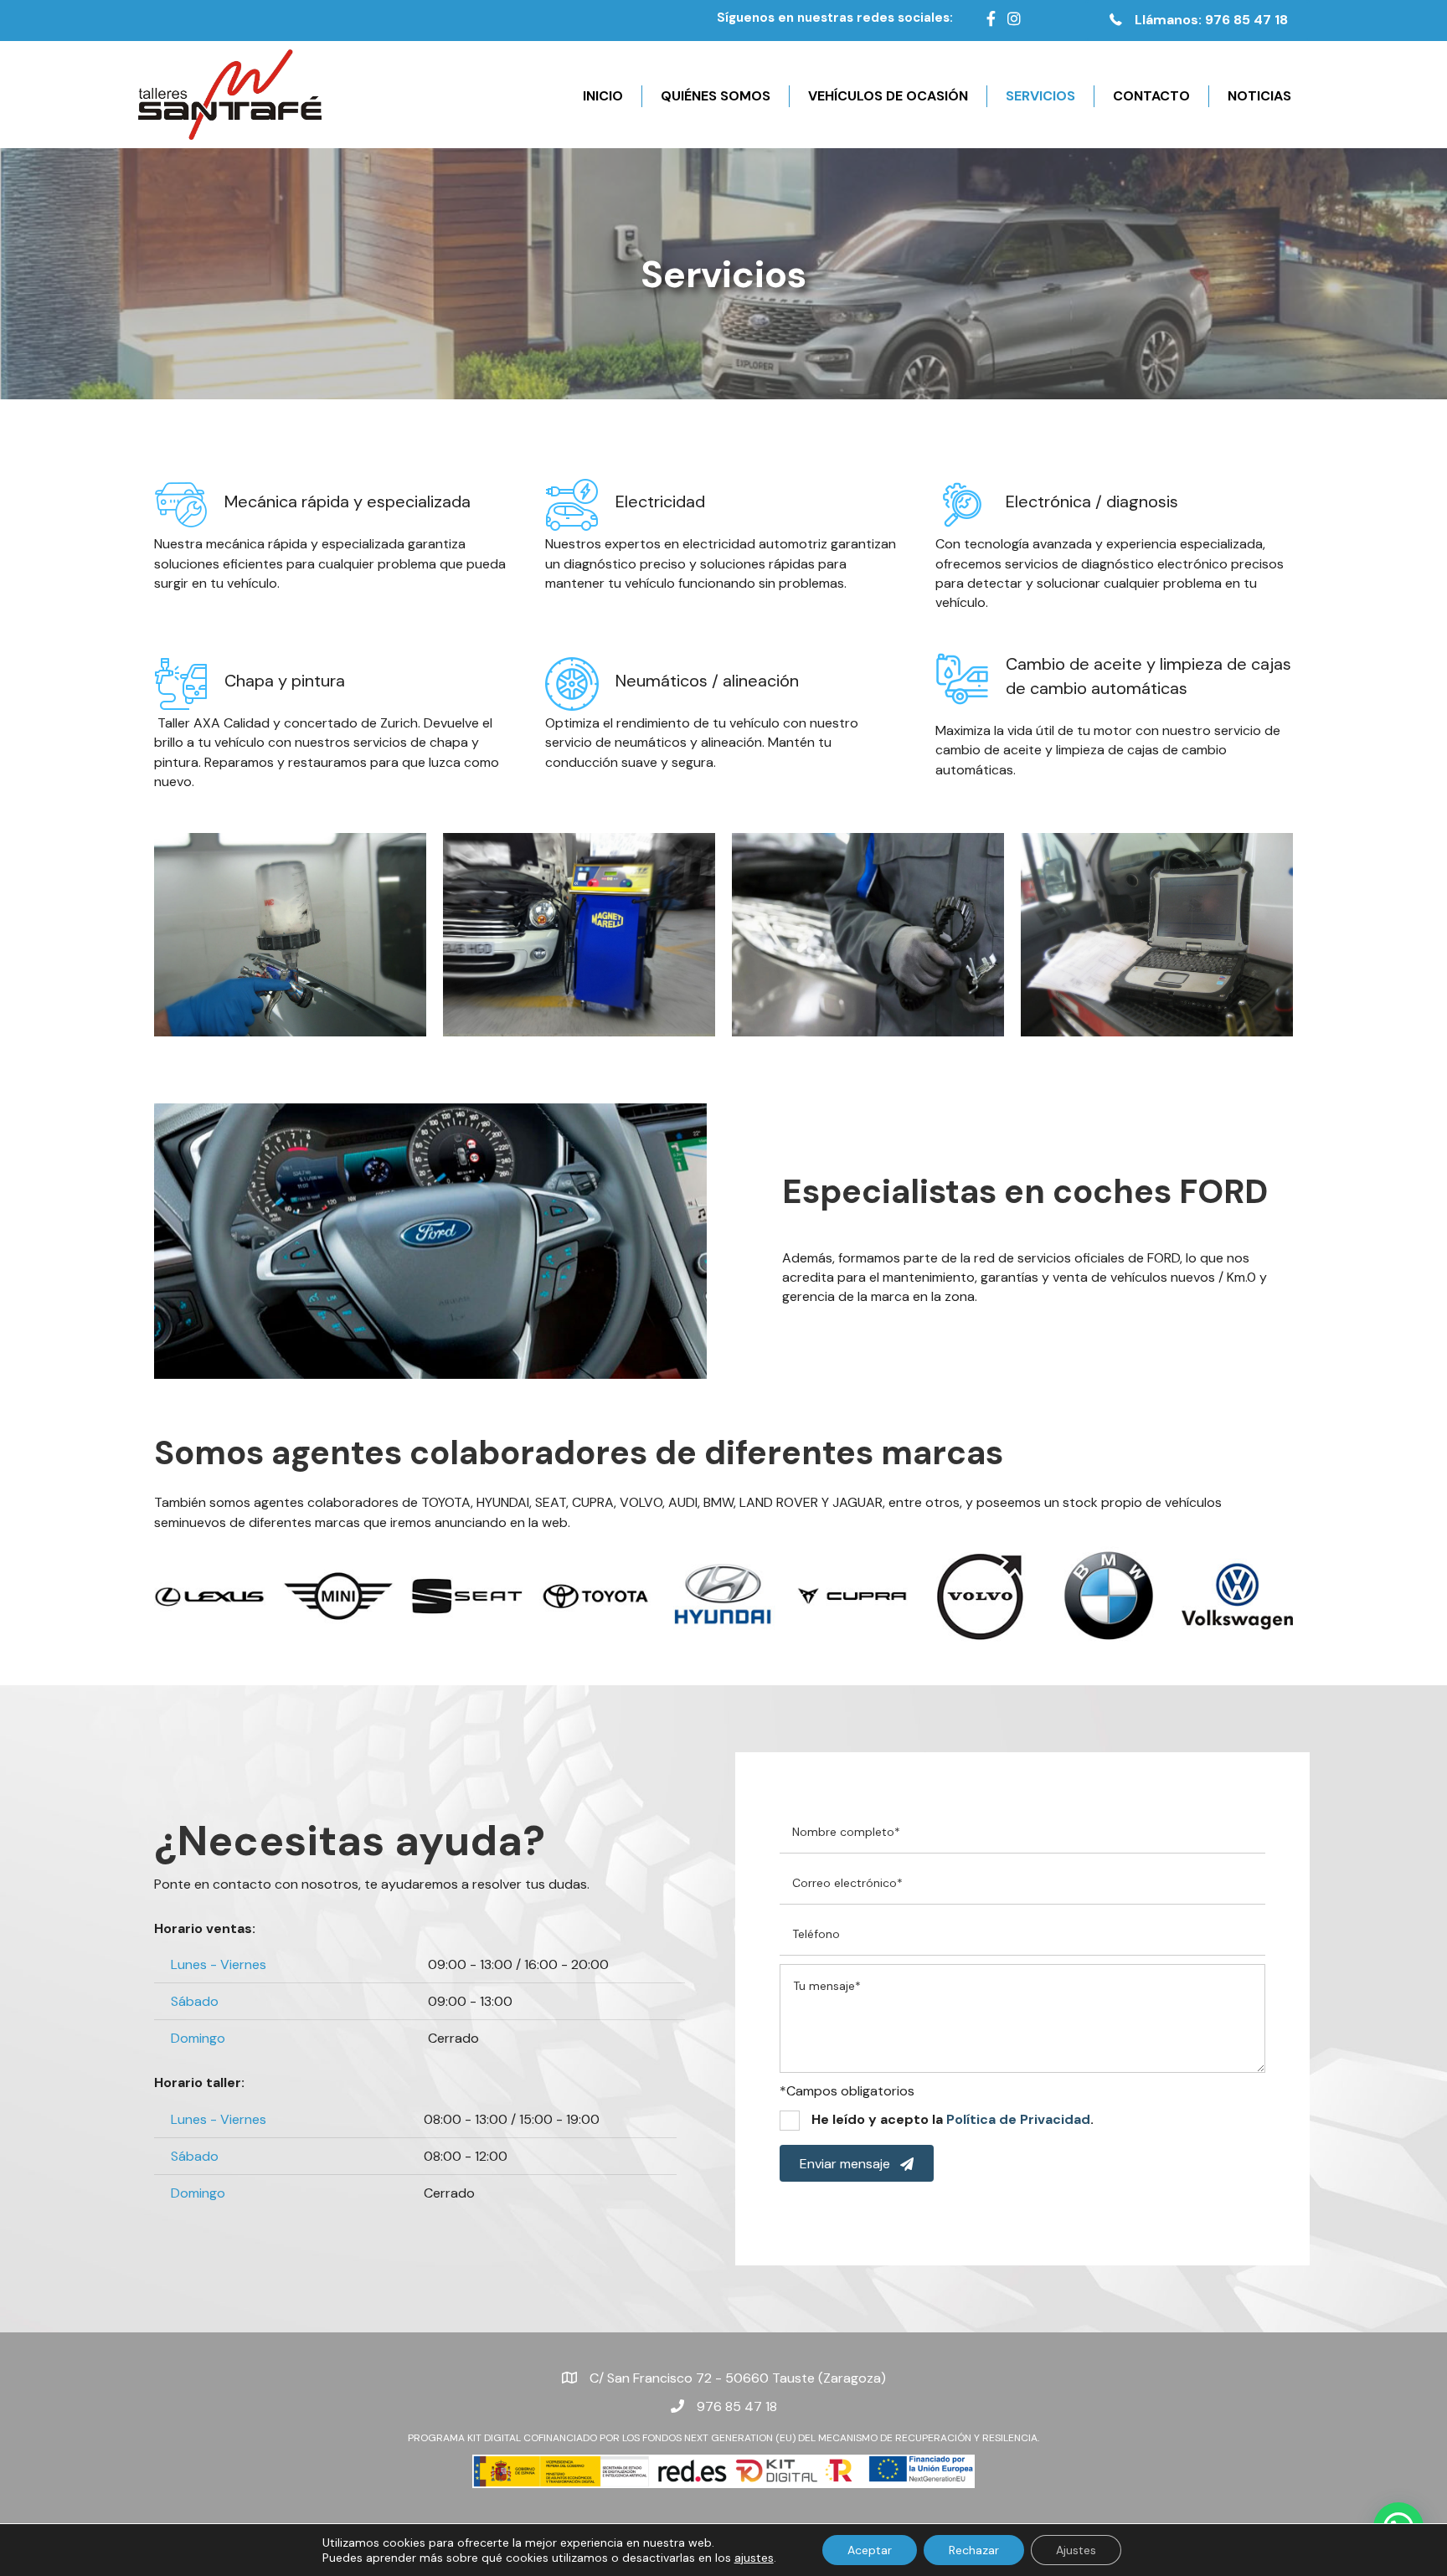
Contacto (1151, 96)
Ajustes (1076, 2550)
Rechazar (974, 2550)
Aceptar (870, 2550)
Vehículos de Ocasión (888, 96)
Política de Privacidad (1018, 2119)
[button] (1197, 21)
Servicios (1040, 96)
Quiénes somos (716, 96)
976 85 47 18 (737, 2406)
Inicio (603, 96)
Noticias (1259, 96)
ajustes (754, 2558)
